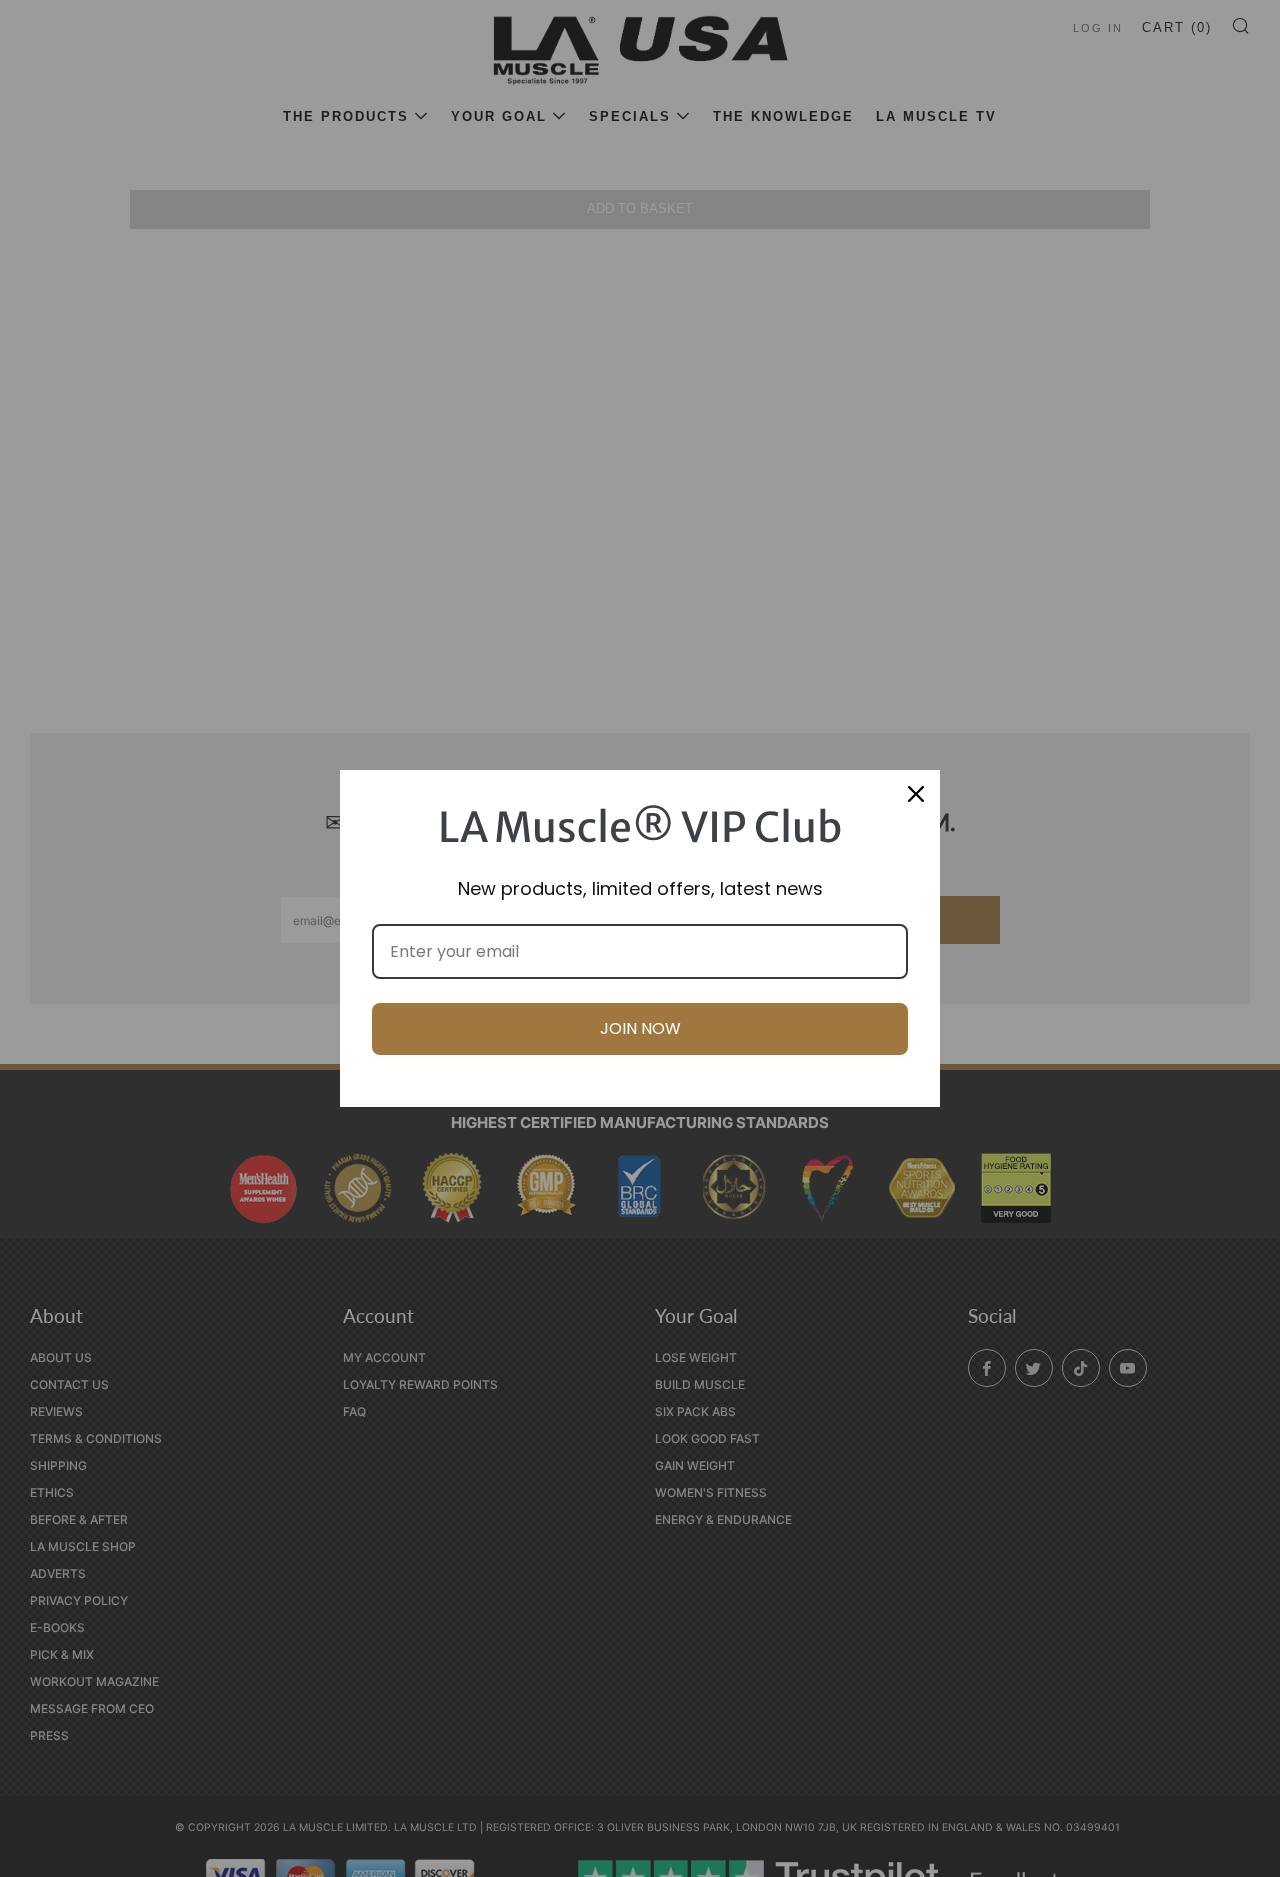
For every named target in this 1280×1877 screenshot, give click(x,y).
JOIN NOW (640, 1028)
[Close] (916, 794)
